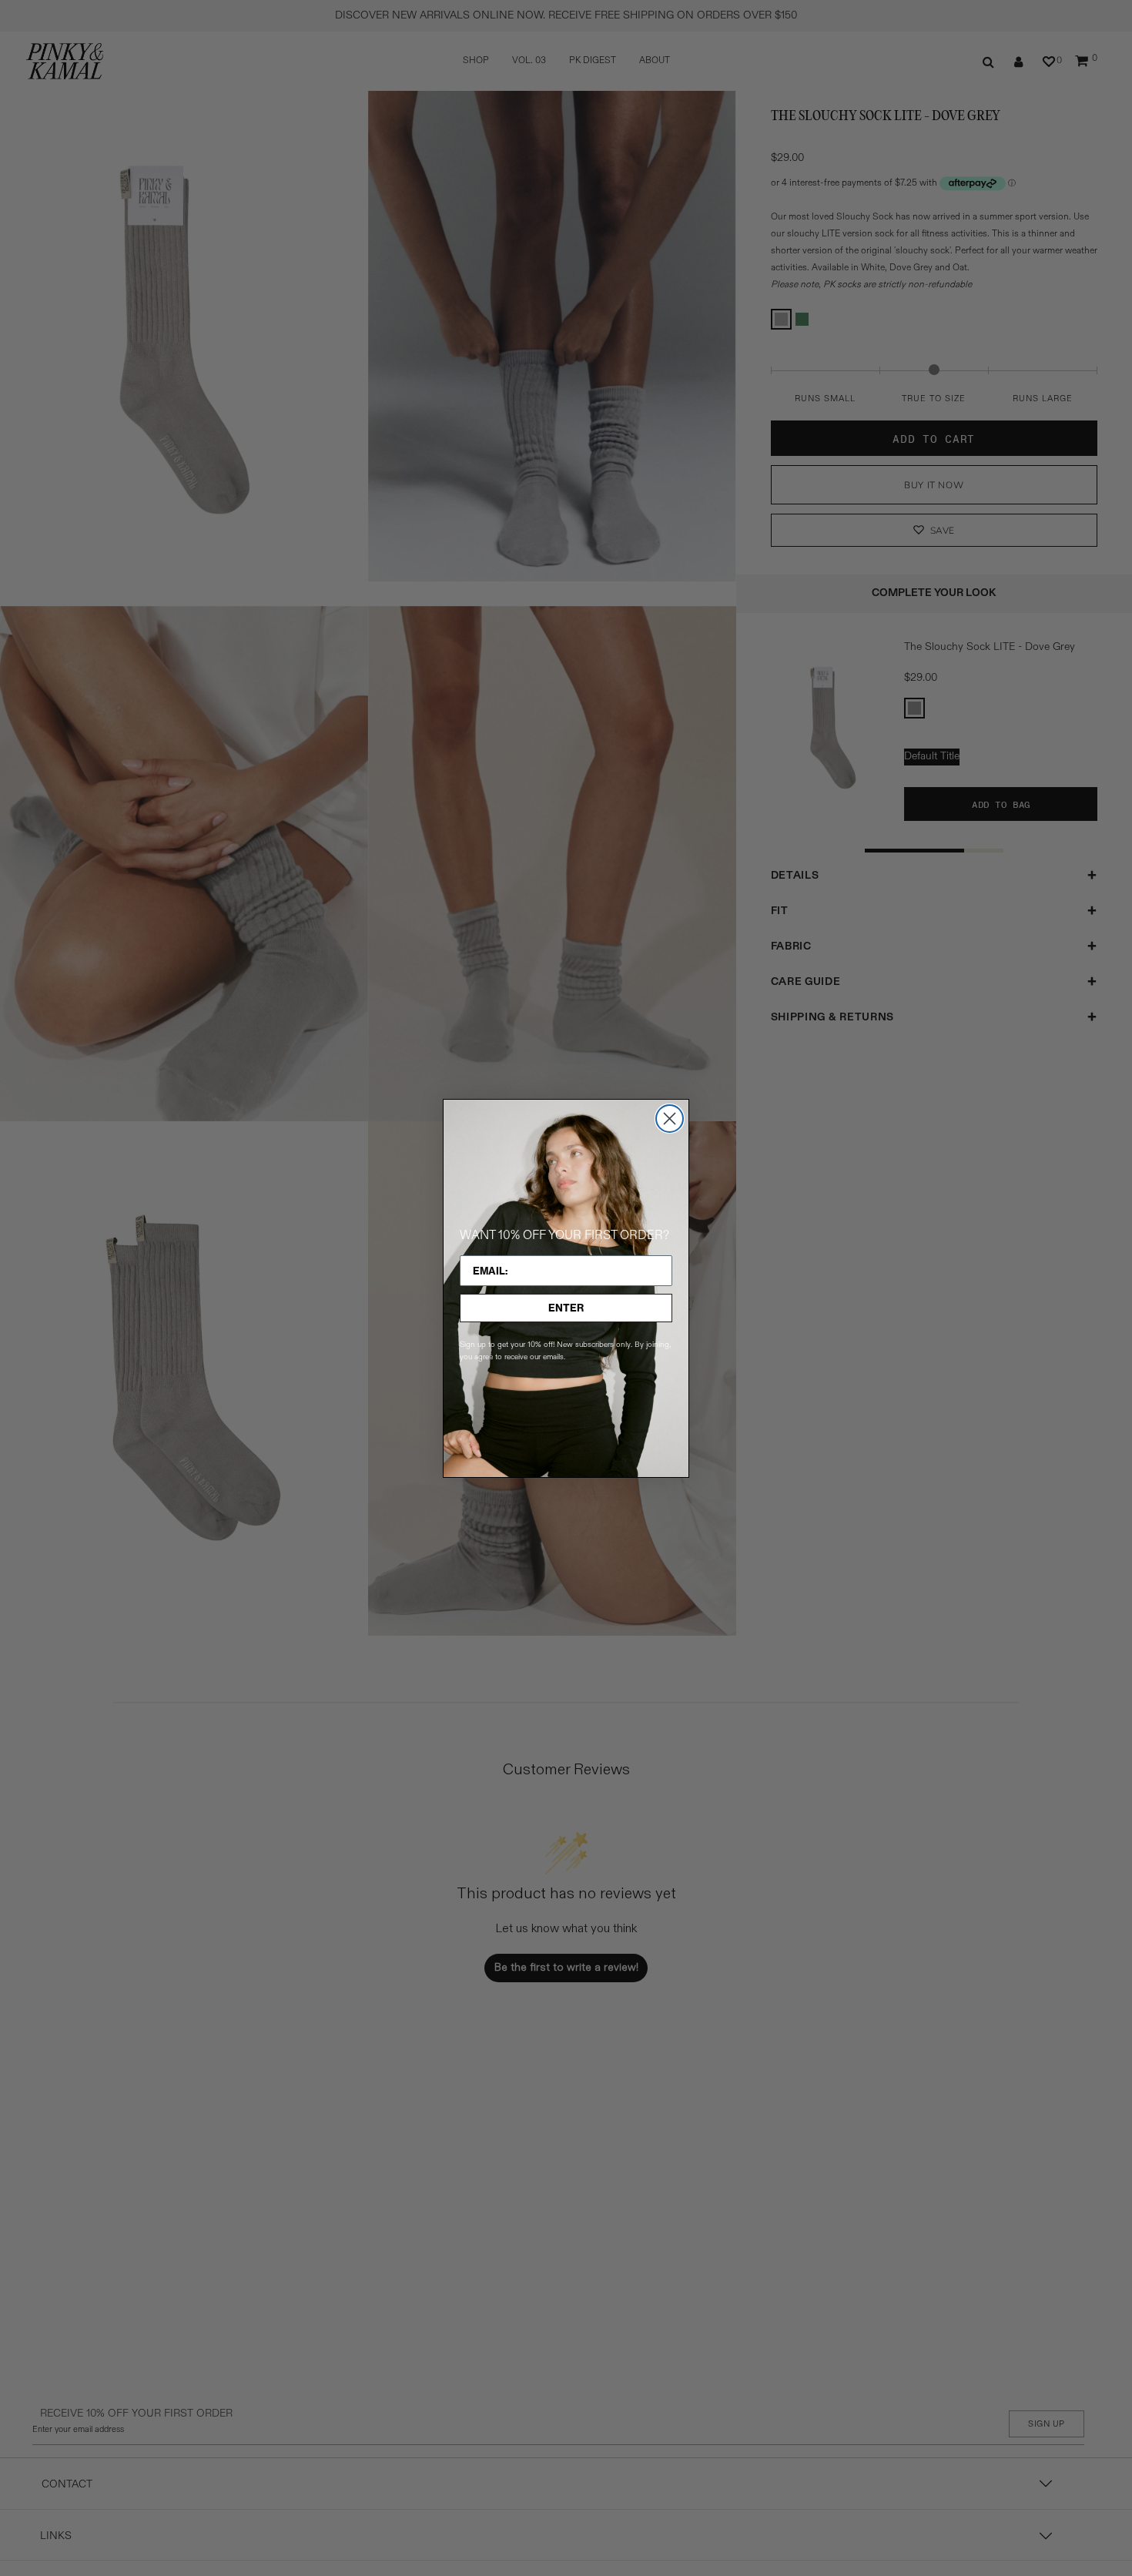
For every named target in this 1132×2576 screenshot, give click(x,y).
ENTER (566, 1308)
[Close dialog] (670, 1119)
